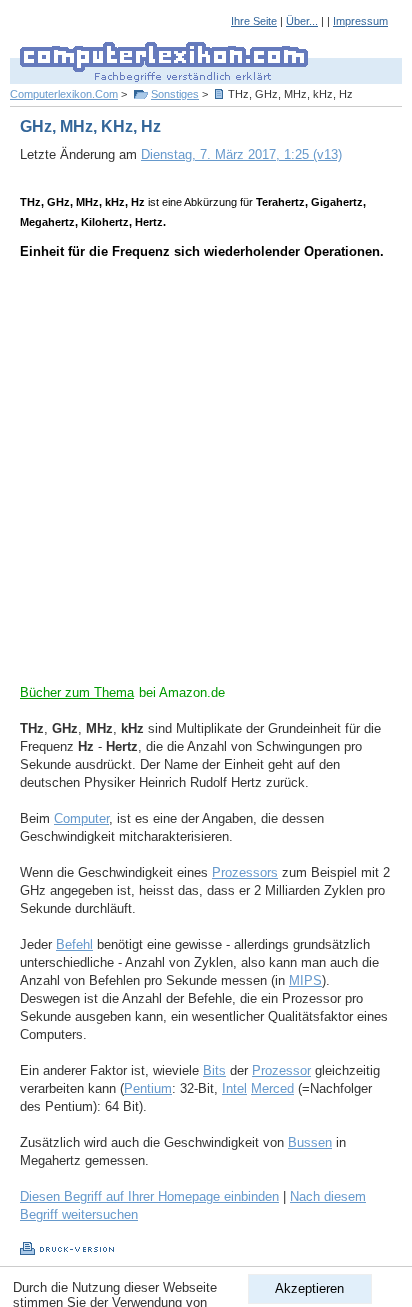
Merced (272, 1088)
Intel (234, 1088)
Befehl (74, 944)
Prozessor (281, 1070)
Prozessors (245, 872)
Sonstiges (175, 94)
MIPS (305, 980)
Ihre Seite (254, 21)
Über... (302, 21)
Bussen (310, 1142)
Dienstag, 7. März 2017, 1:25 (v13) (241, 154)
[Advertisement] (206, 478)
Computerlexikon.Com (64, 94)
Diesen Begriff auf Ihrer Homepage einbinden (149, 1196)
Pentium (148, 1088)
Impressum (360, 21)
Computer (81, 818)
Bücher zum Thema (77, 692)
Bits (214, 1070)
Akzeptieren (309, 1288)
